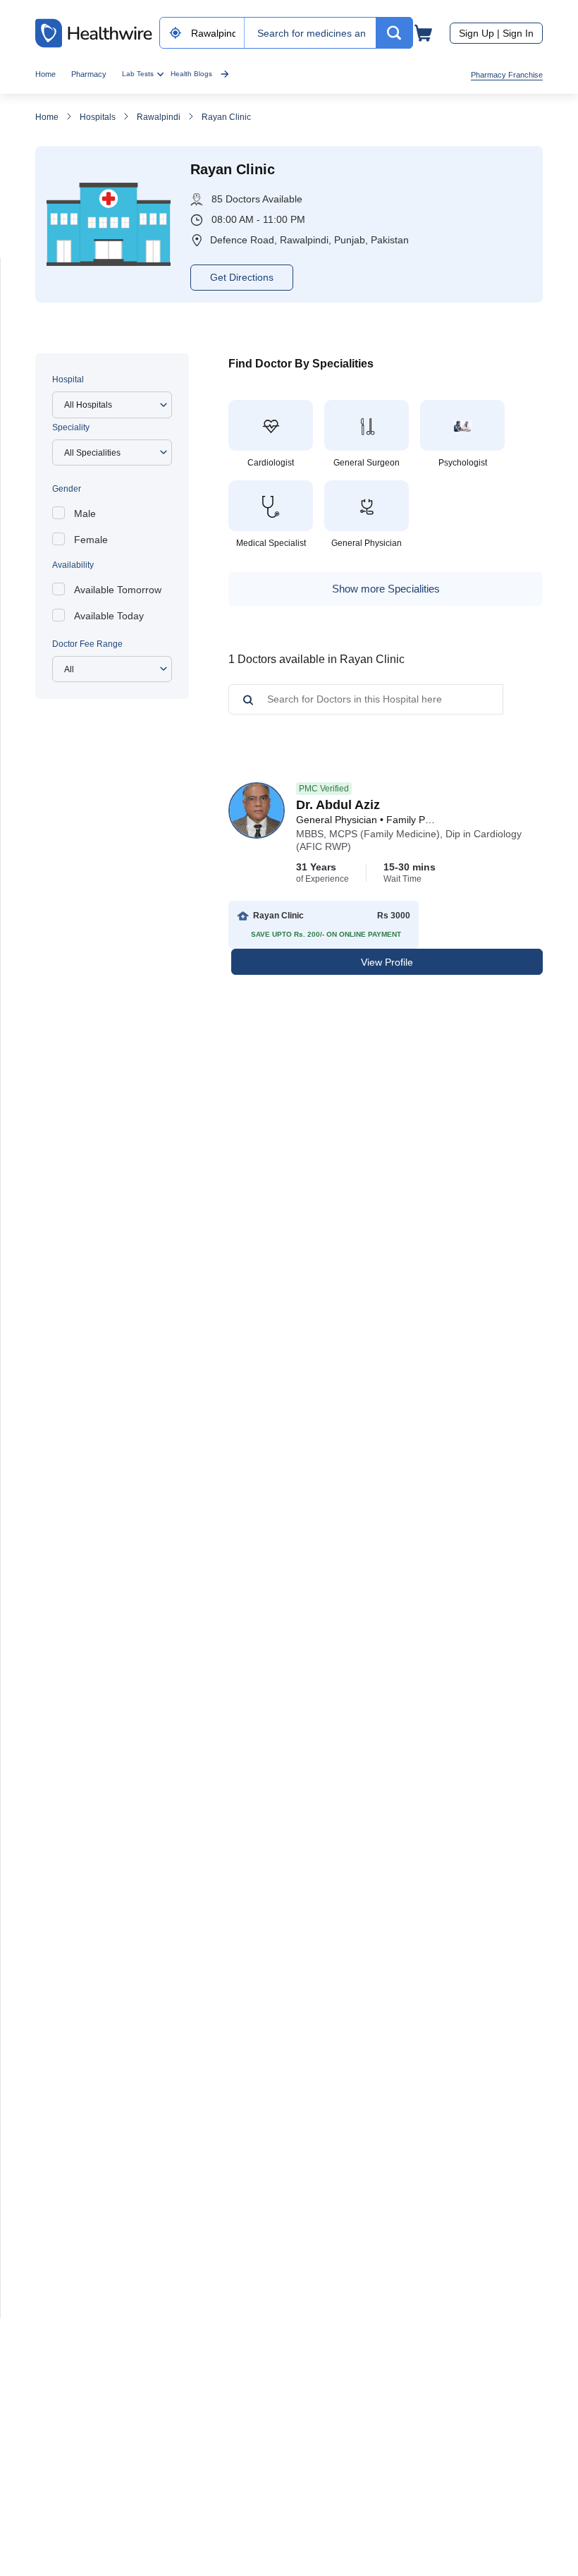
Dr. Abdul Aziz (338, 805)
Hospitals (98, 117)
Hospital (68, 379)
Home (45, 74)
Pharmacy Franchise (507, 75)
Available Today (109, 616)
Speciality (71, 427)
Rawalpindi (159, 117)
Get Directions (242, 277)
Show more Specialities (386, 589)
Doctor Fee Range (87, 644)
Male (85, 514)
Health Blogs (191, 74)
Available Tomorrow (118, 590)
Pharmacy (89, 74)
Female (91, 540)
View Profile (387, 962)
